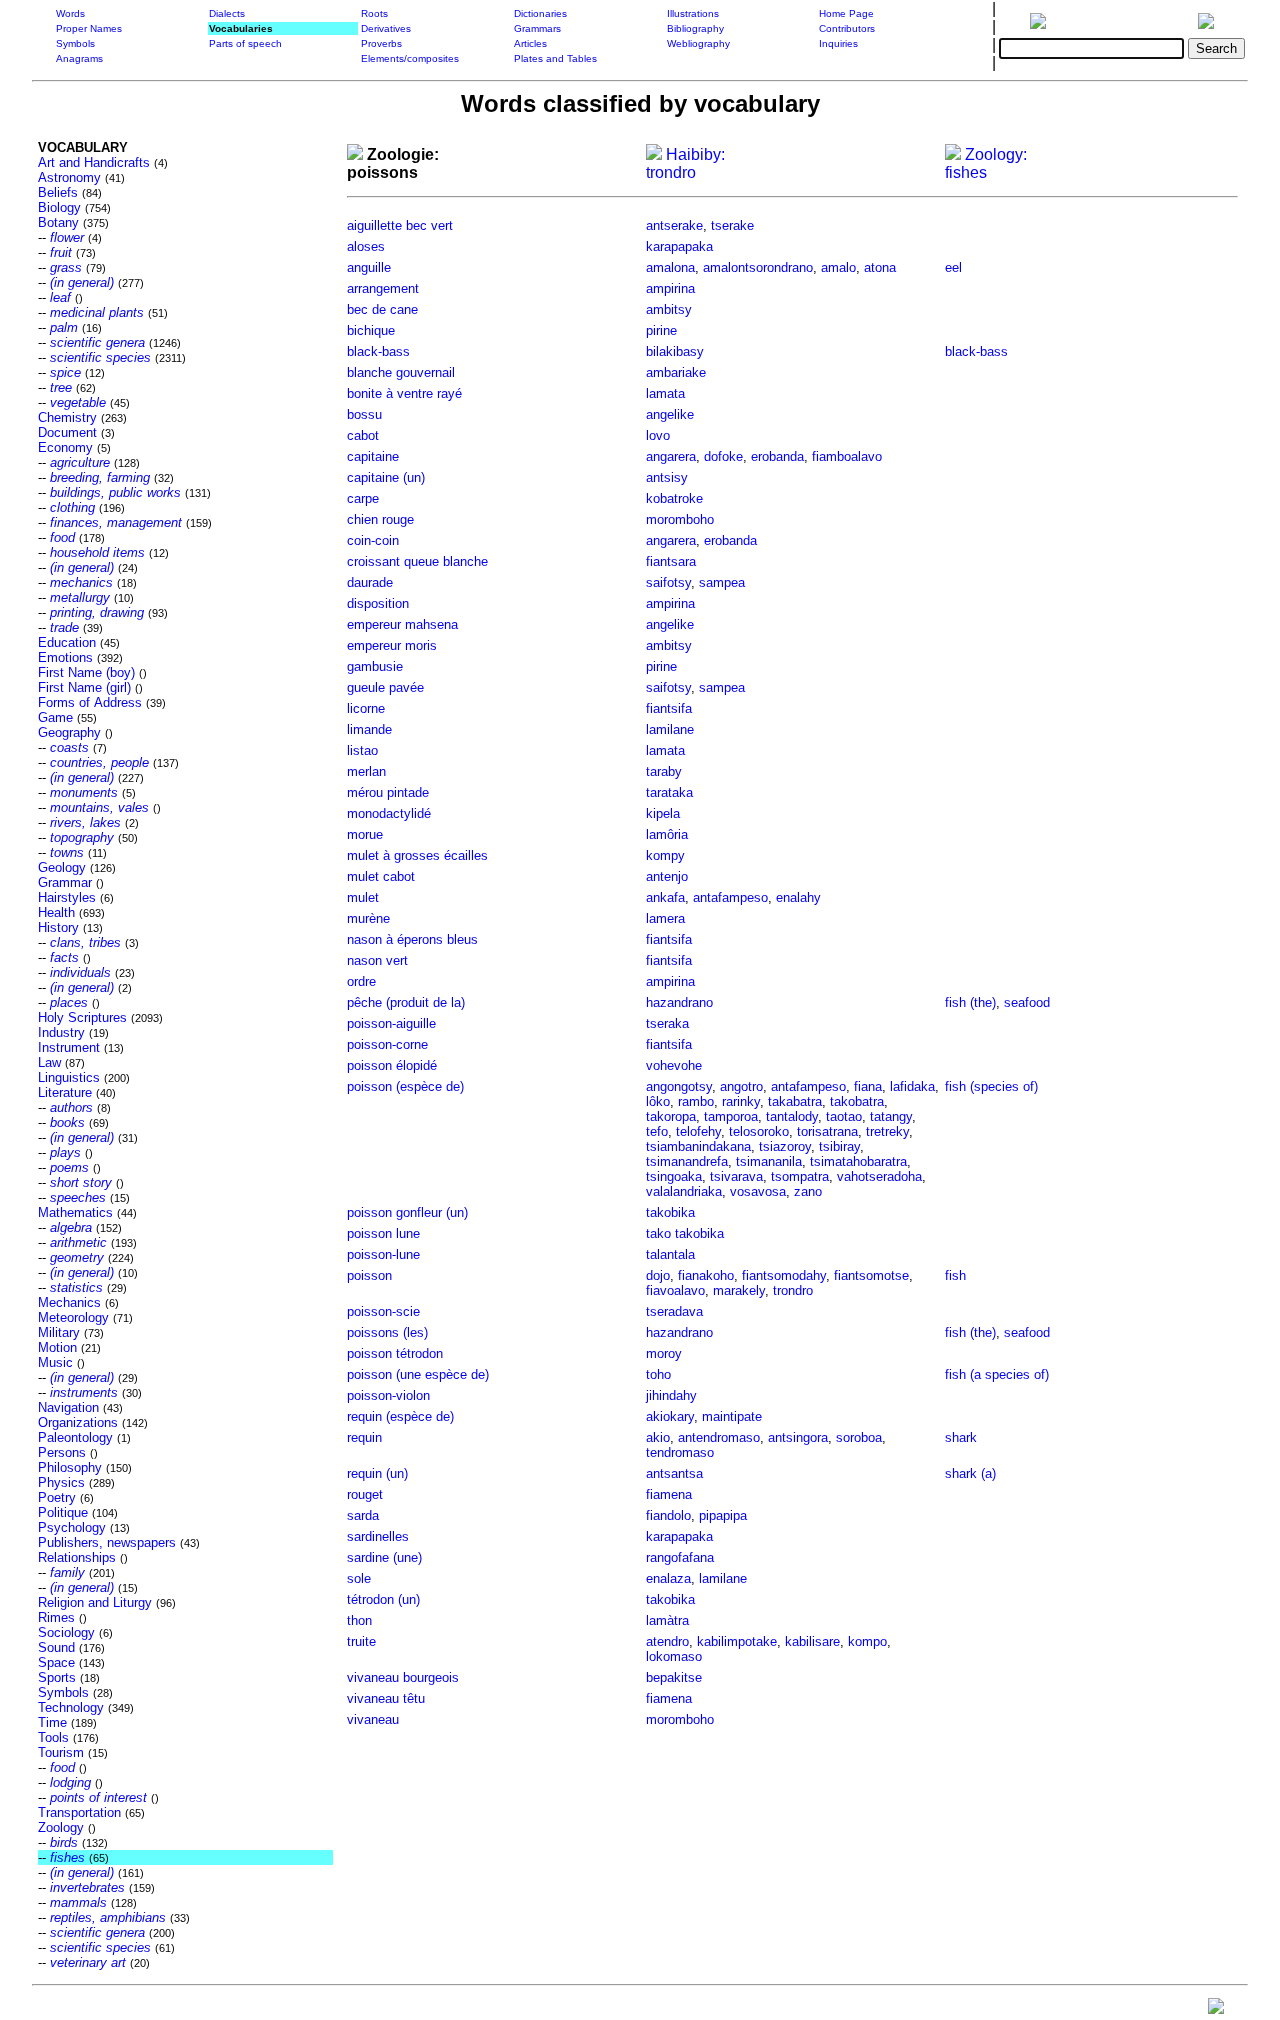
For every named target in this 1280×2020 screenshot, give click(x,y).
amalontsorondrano (758, 267)
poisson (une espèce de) (418, 1374)
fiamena (669, 1494)
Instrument (69, 1047)
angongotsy (679, 1086)
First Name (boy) (86, 672)
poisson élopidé (392, 1065)
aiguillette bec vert (400, 225)
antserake (674, 225)
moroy (664, 1353)
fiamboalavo (847, 456)
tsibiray (839, 1146)
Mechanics (69, 1302)
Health (56, 912)
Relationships (77, 1557)
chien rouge (380, 519)
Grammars (537, 28)
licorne (366, 708)
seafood (1027, 1002)
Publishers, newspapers (107, 1542)
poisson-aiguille (391, 1023)
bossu (364, 414)
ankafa (665, 897)
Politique (63, 1512)
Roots (374, 13)
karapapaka (679, 246)
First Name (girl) (84, 687)
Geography (69, 732)
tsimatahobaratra (858, 1161)
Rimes (56, 1617)
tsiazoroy (785, 1146)
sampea (722, 582)
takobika (670, 1212)
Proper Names (89, 28)
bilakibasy (675, 351)
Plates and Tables (555, 58)
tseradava (674, 1311)
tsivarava (736, 1176)
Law (49, 1062)
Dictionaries (540, 13)
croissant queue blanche (417, 561)
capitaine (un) (386, 477)
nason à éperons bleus (412, 939)
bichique (371, 330)
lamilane (670, 729)
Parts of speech (245, 43)
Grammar (65, 882)
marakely (739, 1290)
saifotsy (668, 582)
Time (52, 1722)
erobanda (777, 456)
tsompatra (800, 1176)
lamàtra (667, 1620)
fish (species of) (991, 1086)
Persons (62, 1452)
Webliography (698, 43)
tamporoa (731, 1116)
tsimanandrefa (687, 1161)
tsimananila (769, 1161)
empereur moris (392, 645)
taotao (844, 1116)
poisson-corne (387, 1044)
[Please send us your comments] (1216, 2010)
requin (364, 1437)
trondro (793, 1290)
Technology (71, 1707)
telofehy (698, 1131)
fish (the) (970, 1002)
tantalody (792, 1116)
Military (59, 1332)
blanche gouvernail (401, 372)
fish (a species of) (997, 1374)
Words (70, 13)
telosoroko (759, 1131)
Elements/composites (410, 58)
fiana (868, 1086)
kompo (867, 1641)
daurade (370, 582)
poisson (369, 1275)
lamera (665, 918)
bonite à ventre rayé (404, 393)
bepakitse (674, 1677)
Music (55, 1362)
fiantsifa (669, 708)
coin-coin (373, 540)
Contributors (847, 28)
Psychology (72, 1527)
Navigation (68, 1407)
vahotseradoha (879, 1176)
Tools (53, 1737)
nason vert (377, 960)
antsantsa (674, 1473)
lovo (658, 435)
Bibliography (695, 28)
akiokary (670, 1416)
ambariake (676, 372)
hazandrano (679, 1002)
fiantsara (671, 561)
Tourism (61, 1752)
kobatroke (674, 498)
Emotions (65, 657)
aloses (366, 246)
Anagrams (79, 58)
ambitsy (669, 309)
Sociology (66, 1632)
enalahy (798, 897)
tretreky (887, 1131)
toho (658, 1374)
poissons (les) (387, 1332)
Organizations (78, 1422)
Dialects (227, 13)
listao (362, 750)
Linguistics (69, 1077)
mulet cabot (381, 876)
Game (55, 717)
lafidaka (912, 1086)
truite (361, 1641)
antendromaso (719, 1437)
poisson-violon (388, 1395)
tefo (657, 1131)
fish (955, 1275)
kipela (663, 813)
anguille (369, 267)
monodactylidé (389, 813)
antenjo (667, 876)
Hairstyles (67, 897)
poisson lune (383, 1233)
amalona (670, 267)
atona (880, 267)
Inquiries (838, 43)
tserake (732, 225)
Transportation (79, 1812)
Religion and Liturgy (95, 1602)
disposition (378, 603)
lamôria (667, 834)
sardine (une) (384, 1557)
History (58, 927)
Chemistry (67, 417)
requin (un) (377, 1473)
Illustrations (693, 13)
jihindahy (671, 1395)
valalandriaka (684, 1191)
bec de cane (382, 309)
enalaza (668, 1578)
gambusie (375, 666)
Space (56, 1662)
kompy (665, 855)
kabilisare (812, 1641)
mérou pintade (388, 792)
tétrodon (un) (383, 1599)
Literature (65, 1092)
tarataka (669, 792)
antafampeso (730, 897)
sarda (363, 1515)
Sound (56, 1647)
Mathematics (75, 1212)
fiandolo (668, 1515)
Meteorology (73, 1317)
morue (365, 834)
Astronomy (69, 177)
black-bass (378, 351)
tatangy (891, 1116)
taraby (664, 771)
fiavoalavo (675, 1290)
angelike (670, 414)
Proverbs (381, 43)
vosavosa (758, 1191)
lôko (658, 1101)
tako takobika (685, 1233)
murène (368, 918)
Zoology (61, 1827)
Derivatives (386, 28)
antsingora (798, 1437)
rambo (696, 1101)
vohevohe (674, 1065)
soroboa (859, 1437)
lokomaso (674, 1656)
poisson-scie (383, 1311)
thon (359, 1620)
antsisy (667, 477)
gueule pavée (385, 687)
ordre (361, 981)
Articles (530, 43)
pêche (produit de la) (406, 1002)
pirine (661, 330)
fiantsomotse (871, 1275)
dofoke (723, 456)
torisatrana (827, 1131)
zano (808, 1191)
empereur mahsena (402, 624)
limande (369, 729)
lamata (665, 393)
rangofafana (680, 1557)
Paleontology (75, 1437)
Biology (59, 207)
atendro (667, 1641)
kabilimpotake (737, 1641)
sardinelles (378, 1536)
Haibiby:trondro (685, 163)
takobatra (857, 1101)
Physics (61, 1482)
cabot (363, 435)
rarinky (741, 1101)
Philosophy (70, 1467)
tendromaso (680, 1452)
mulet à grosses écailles (417, 855)
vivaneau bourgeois (403, 1677)
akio (658, 1437)
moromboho (680, 519)
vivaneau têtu (386, 1698)
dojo (658, 1275)
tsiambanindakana (698, 1146)
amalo (838, 267)
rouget (365, 1494)
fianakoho (706, 1275)
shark (961, 1437)
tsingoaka (674, 1176)
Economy (65, 447)
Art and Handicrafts (94, 162)
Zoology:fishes (986, 163)
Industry (61, 1032)
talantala (670, 1254)
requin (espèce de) (400, 1416)
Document (67, 432)
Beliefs (58, 192)
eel (953, 267)
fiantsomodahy (784, 1275)
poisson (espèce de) (405, 1086)
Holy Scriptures (82, 1017)
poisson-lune (383, 1254)
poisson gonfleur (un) (407, 1212)
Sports (57, 1677)
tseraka (667, 1023)
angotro (741, 1086)
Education (67, 642)
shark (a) (970, 1473)
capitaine (373, 456)
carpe (363, 498)
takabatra (795, 1101)
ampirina (670, 288)
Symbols (75, 43)
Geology (62, 867)
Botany (58, 222)
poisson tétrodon (395, 1353)
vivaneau (373, 1719)
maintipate (732, 1416)
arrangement (383, 288)
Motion (57, 1347)
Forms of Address (90, 702)
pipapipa (723, 1515)
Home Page (846, 13)
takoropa (671, 1116)
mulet (363, 897)
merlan (366, 771)
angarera (671, 456)
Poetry (57, 1497)
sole (359, 1578)
